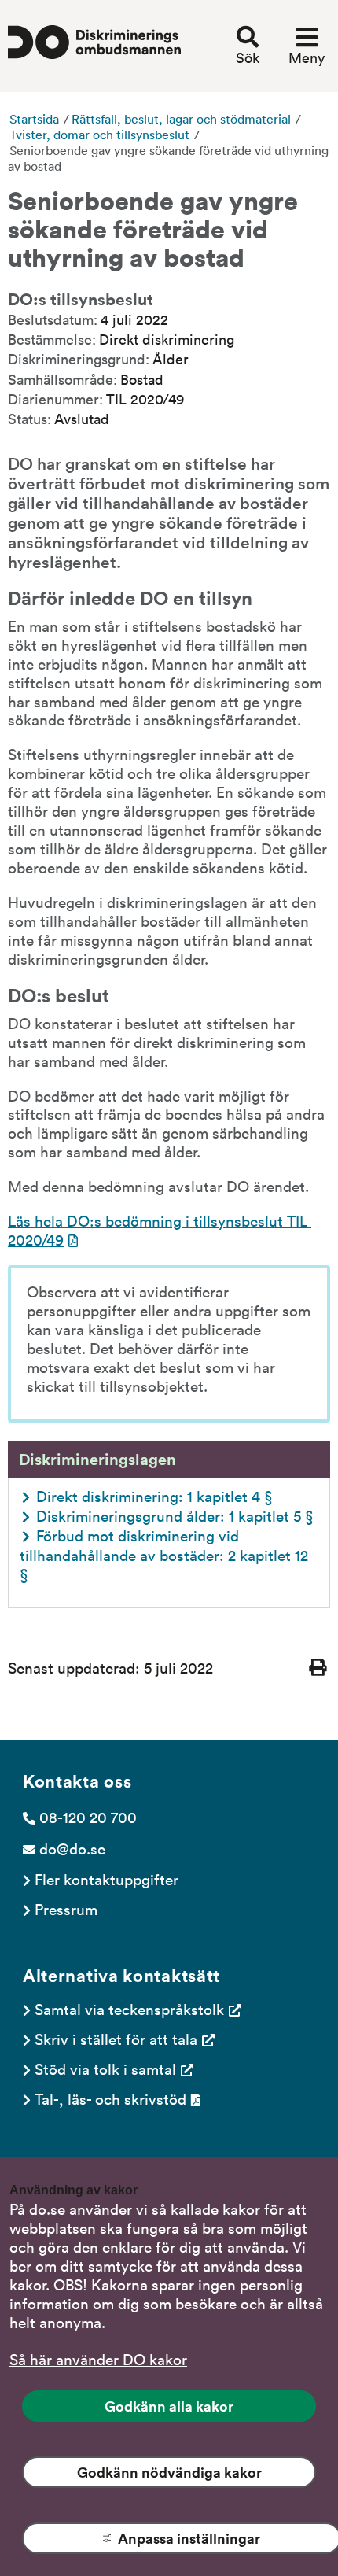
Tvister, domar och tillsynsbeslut (99, 135)
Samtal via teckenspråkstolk (129, 2009)
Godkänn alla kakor (169, 2406)
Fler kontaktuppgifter (107, 1879)
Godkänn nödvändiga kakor (169, 2472)
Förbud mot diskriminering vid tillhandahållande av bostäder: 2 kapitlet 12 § (166, 1555)
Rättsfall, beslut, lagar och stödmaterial (181, 119)
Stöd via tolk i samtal (105, 2069)
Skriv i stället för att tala (116, 2039)
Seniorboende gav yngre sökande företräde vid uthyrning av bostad (168, 158)
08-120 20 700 (88, 1817)
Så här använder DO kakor (98, 2359)
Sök (248, 57)
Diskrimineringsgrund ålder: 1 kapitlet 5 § (175, 1515)
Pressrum (66, 1909)
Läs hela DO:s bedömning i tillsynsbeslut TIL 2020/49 (160, 1230)
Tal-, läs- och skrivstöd (110, 2098)
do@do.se (72, 1848)
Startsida (34, 119)
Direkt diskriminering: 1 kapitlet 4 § (154, 1496)
